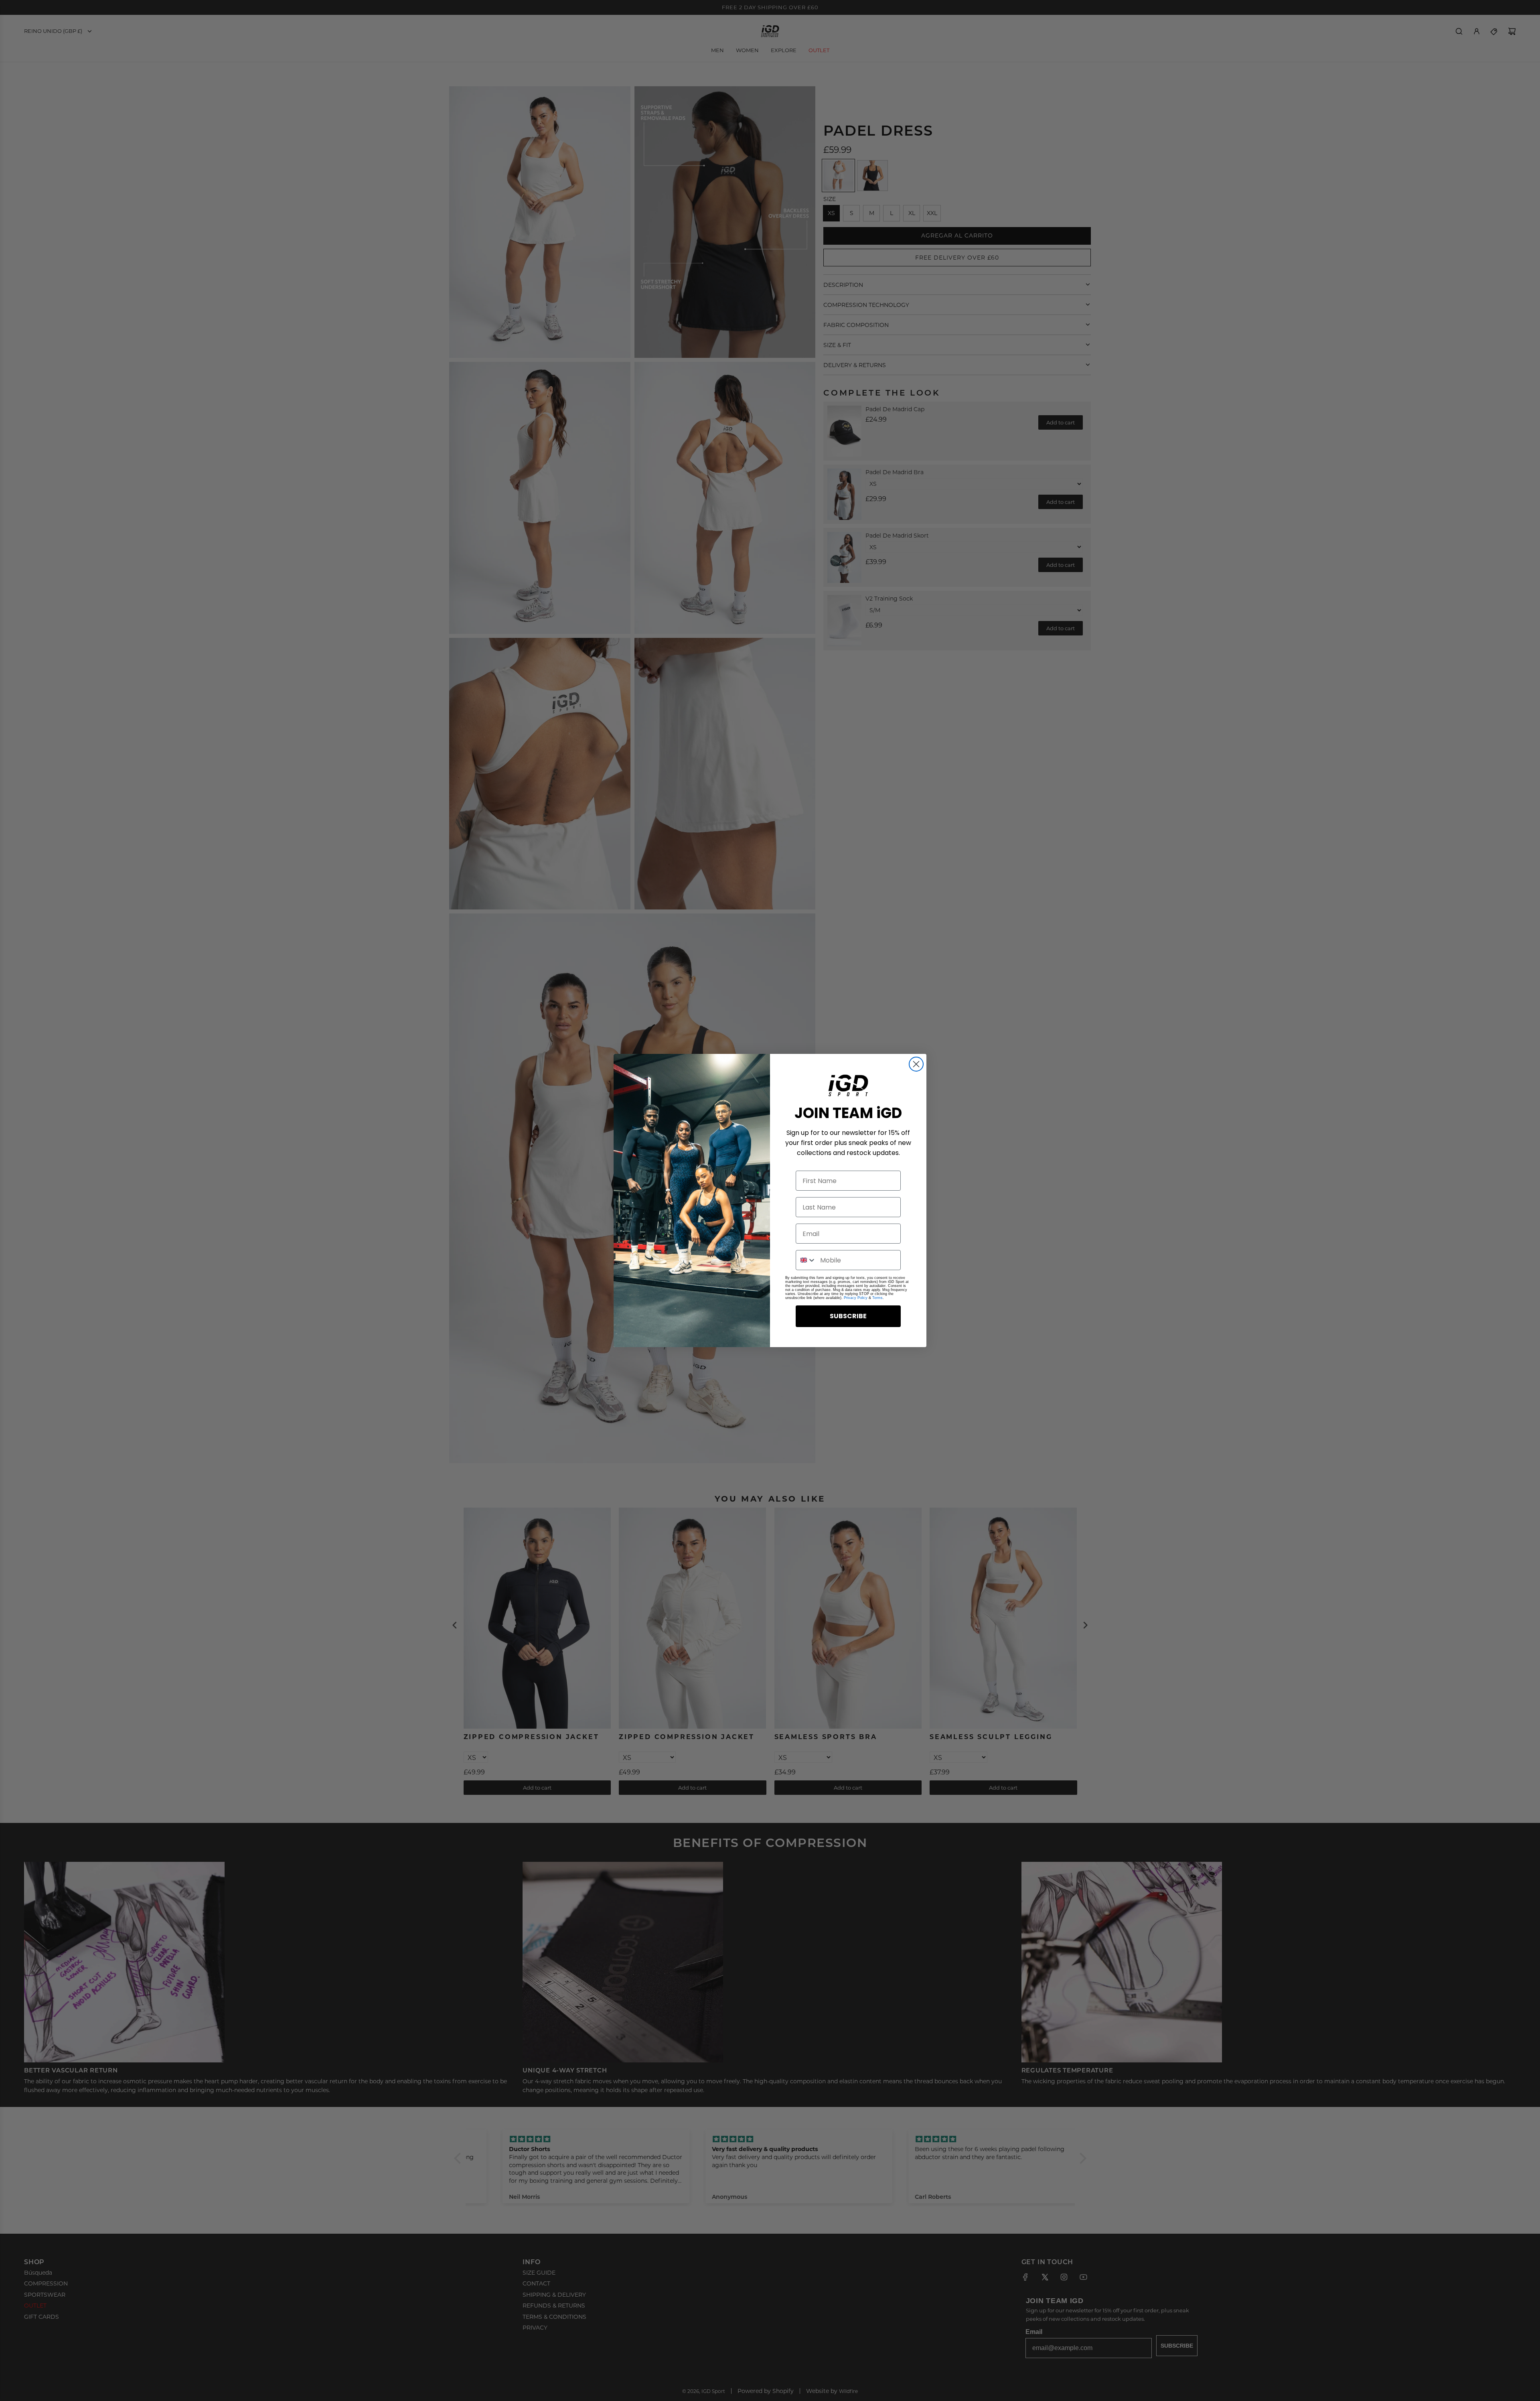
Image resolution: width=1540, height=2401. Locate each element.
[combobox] (806, 1260)
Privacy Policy (856, 1298)
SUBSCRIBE (848, 1316)
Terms (877, 1298)
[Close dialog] (916, 1064)
